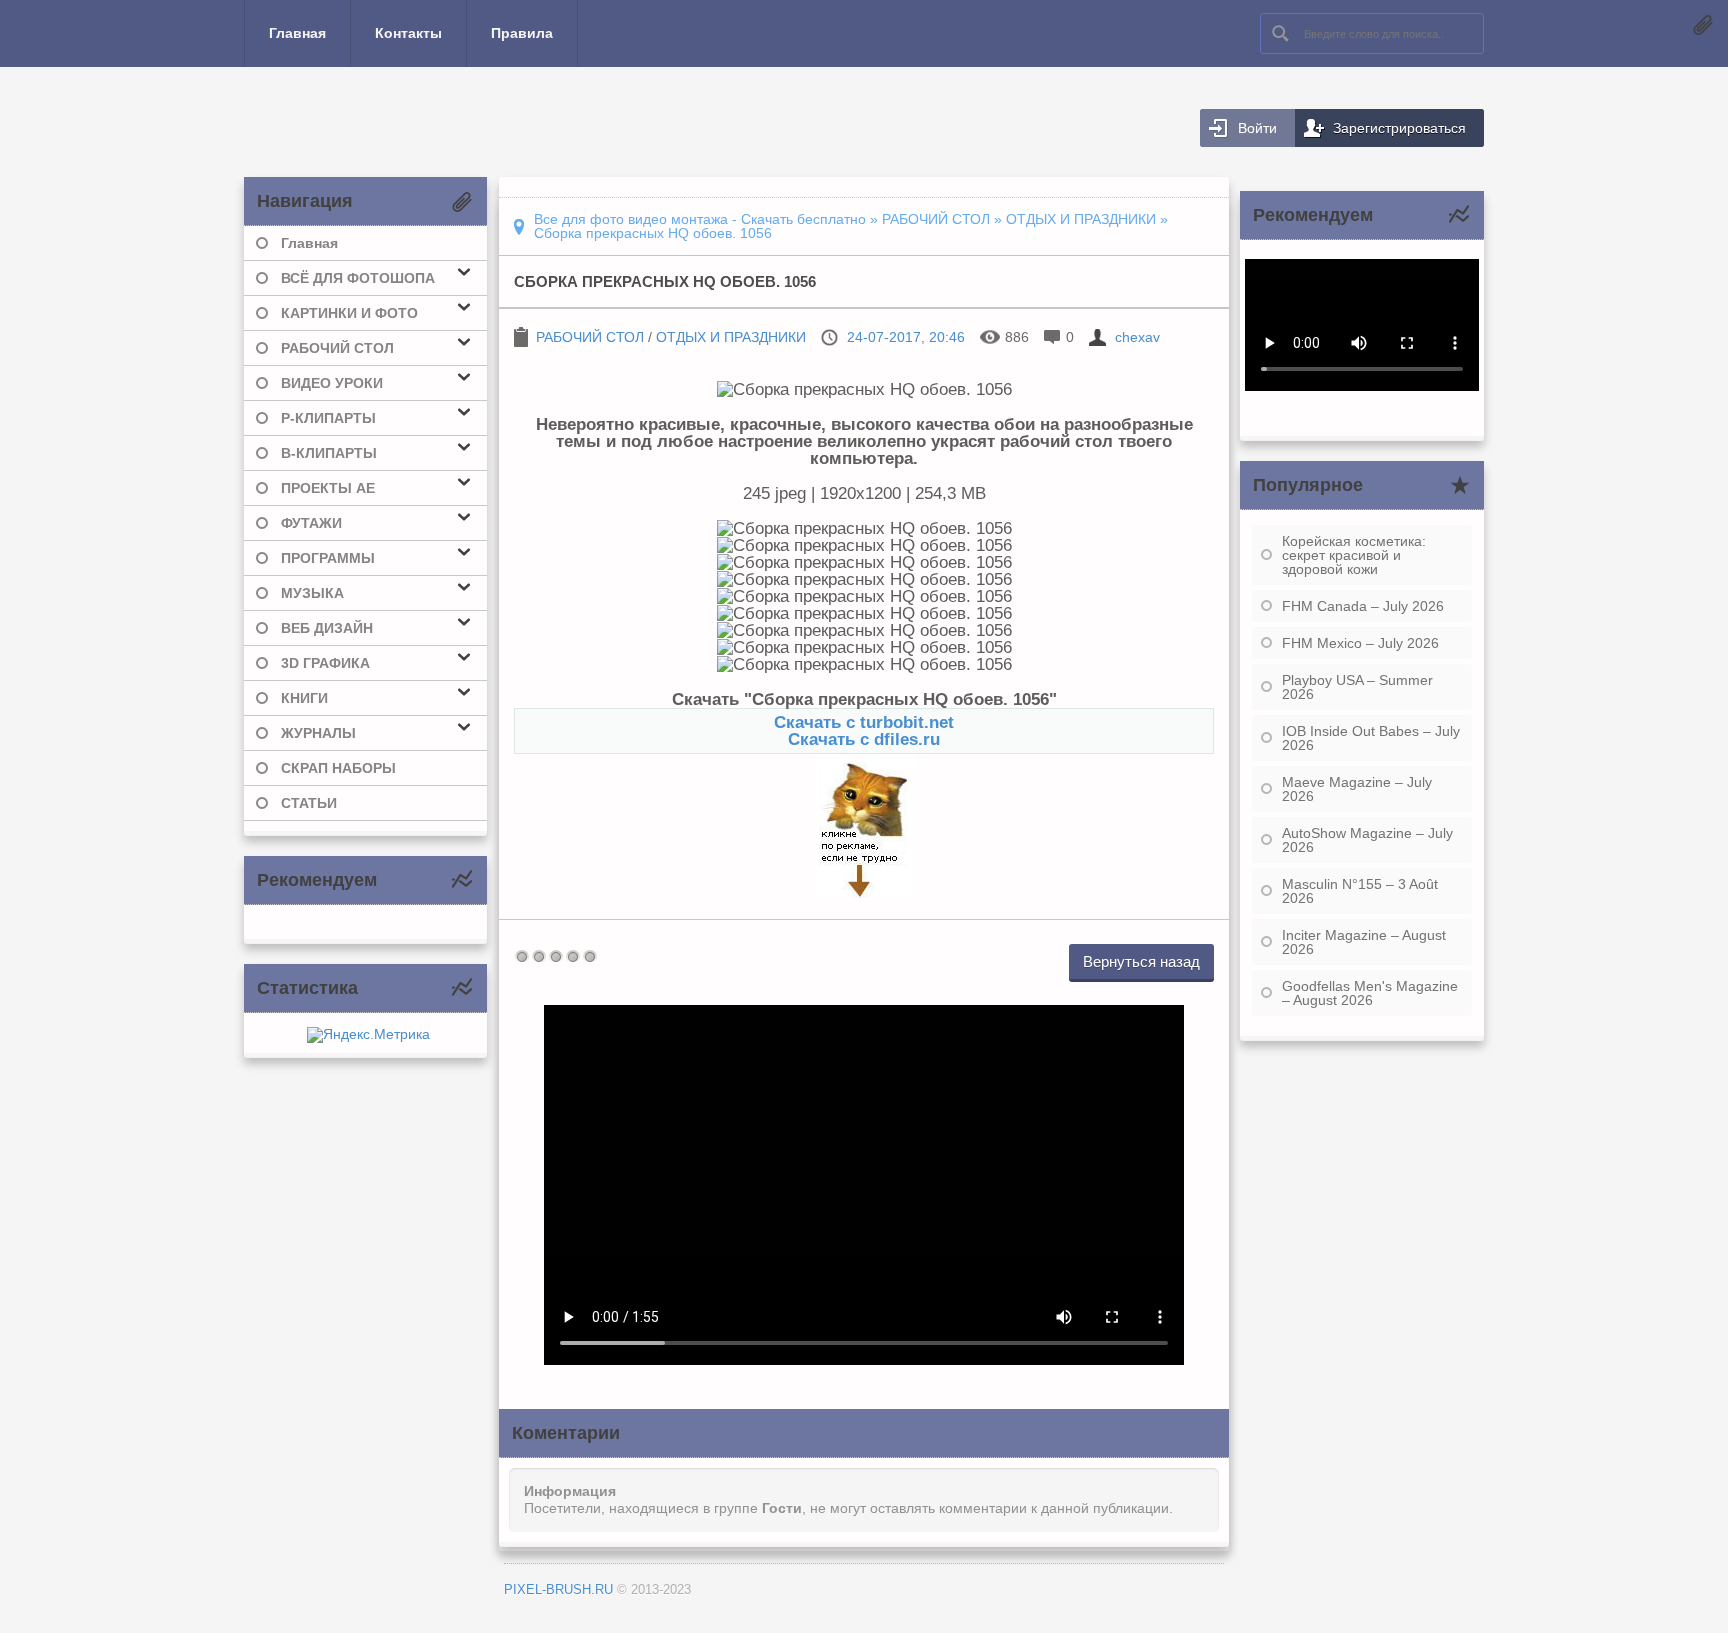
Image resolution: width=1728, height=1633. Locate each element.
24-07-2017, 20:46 (906, 337)
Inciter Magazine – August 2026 (1364, 942)
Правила (522, 33)
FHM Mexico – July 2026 (1360, 643)
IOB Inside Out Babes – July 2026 (1371, 738)
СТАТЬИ (309, 803)
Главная (297, 33)
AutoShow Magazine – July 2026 (1367, 840)
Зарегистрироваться (1399, 128)
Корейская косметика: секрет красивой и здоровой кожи (1354, 555)
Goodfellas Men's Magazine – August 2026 (1370, 993)
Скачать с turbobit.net (864, 722)
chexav (1137, 337)
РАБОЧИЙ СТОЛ (590, 337)
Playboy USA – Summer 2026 (1357, 687)
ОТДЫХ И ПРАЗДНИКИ (731, 337)
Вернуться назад (1141, 961)
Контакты (408, 33)
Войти (1257, 128)
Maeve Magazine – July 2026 (1357, 789)
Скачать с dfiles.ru (864, 739)
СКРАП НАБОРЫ (338, 768)
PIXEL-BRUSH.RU (558, 1589)
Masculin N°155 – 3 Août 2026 (1360, 891)
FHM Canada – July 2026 (1363, 606)
